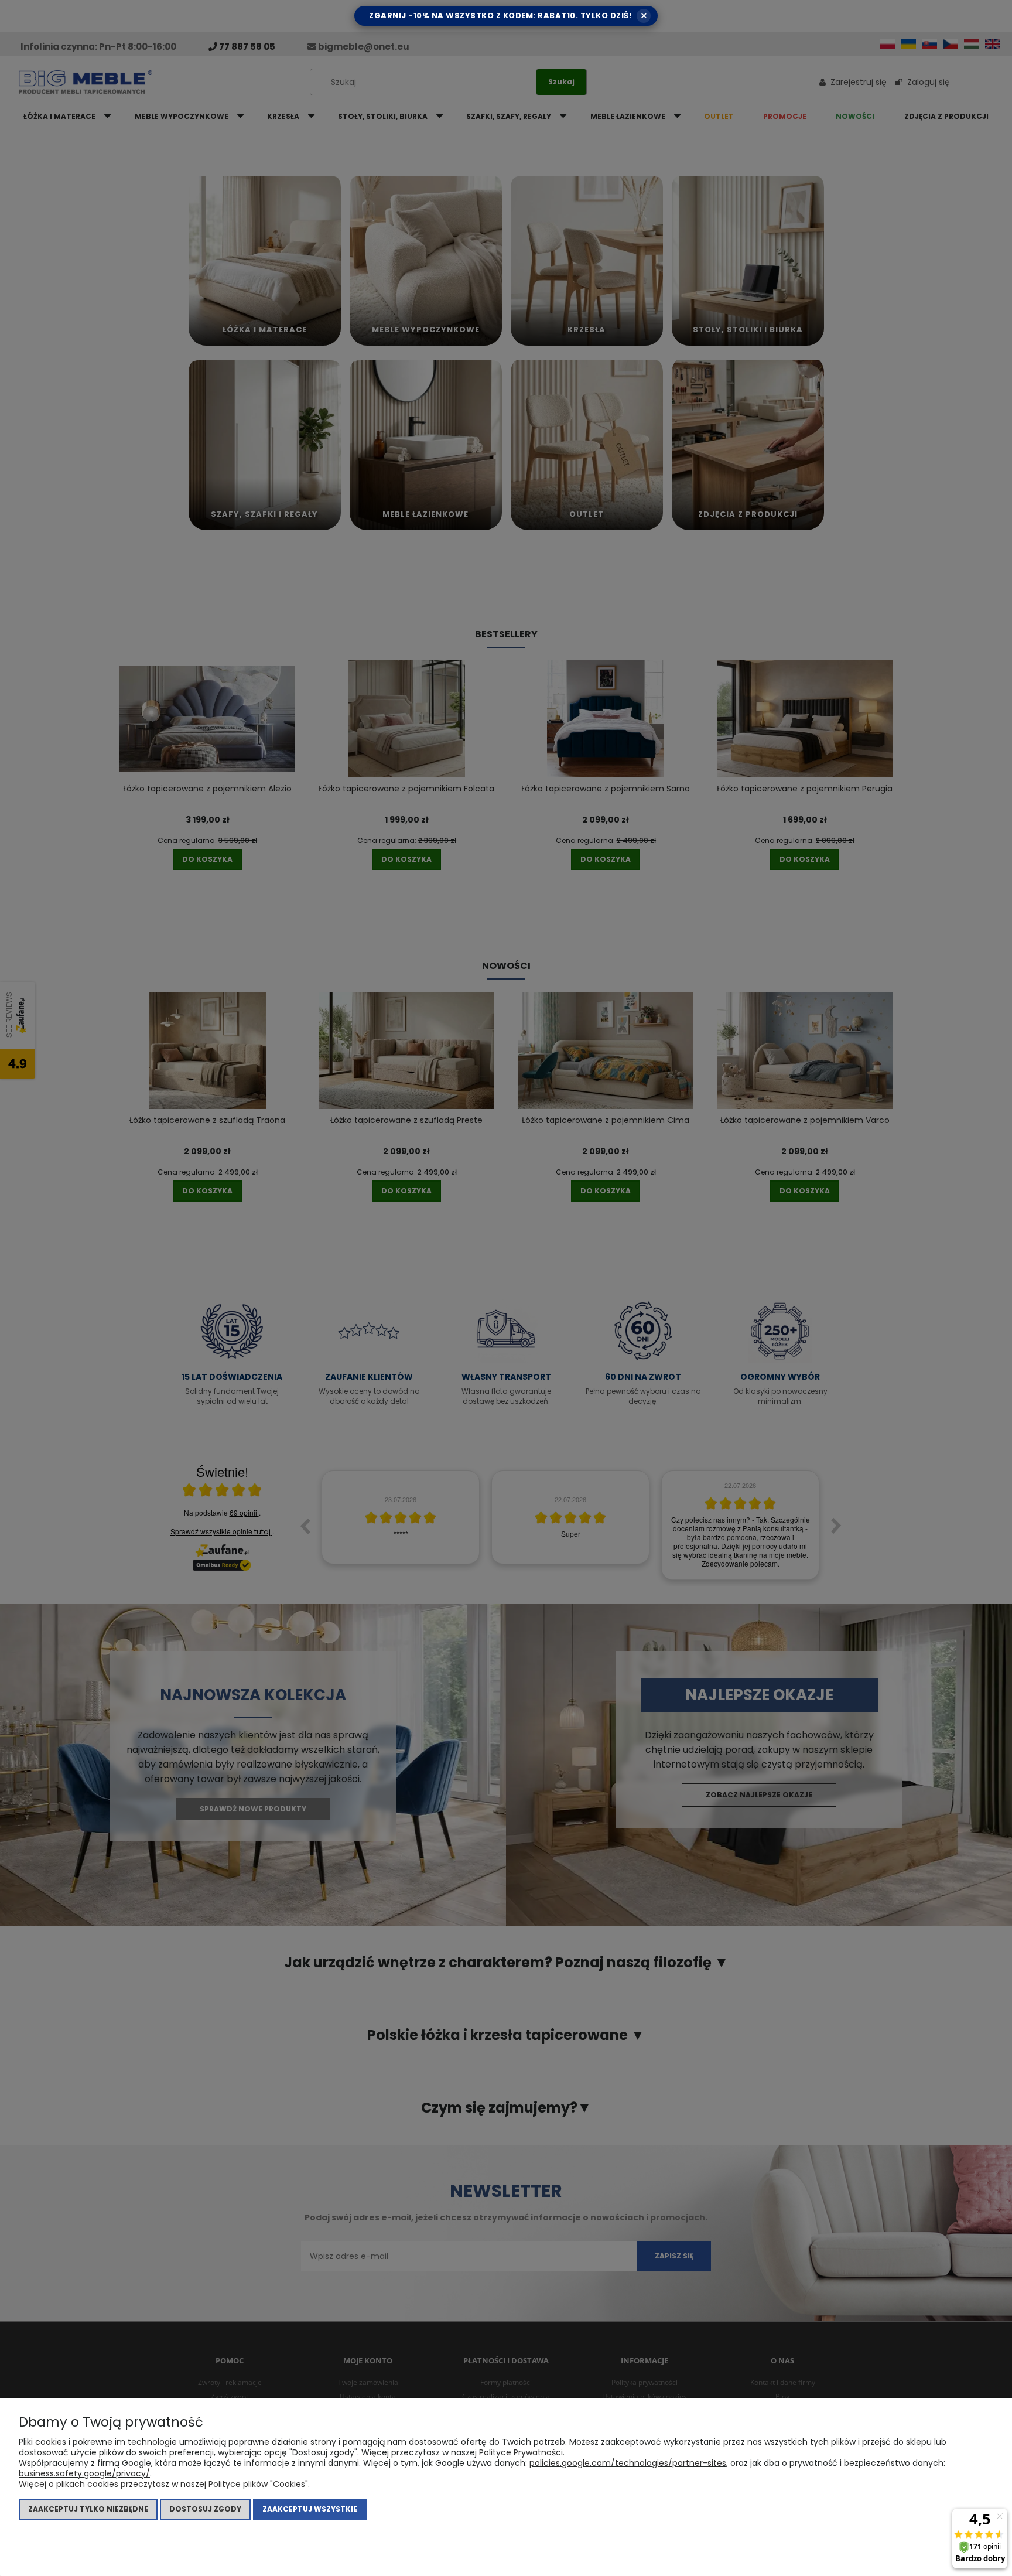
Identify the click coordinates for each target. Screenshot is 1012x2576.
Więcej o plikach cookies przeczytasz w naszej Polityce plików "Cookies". (164, 2484)
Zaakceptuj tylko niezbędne (88, 2509)
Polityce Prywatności (521, 2452)
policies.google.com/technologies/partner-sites (628, 2463)
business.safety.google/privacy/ (84, 2473)
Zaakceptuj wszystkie (310, 2509)
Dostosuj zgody (205, 2509)
